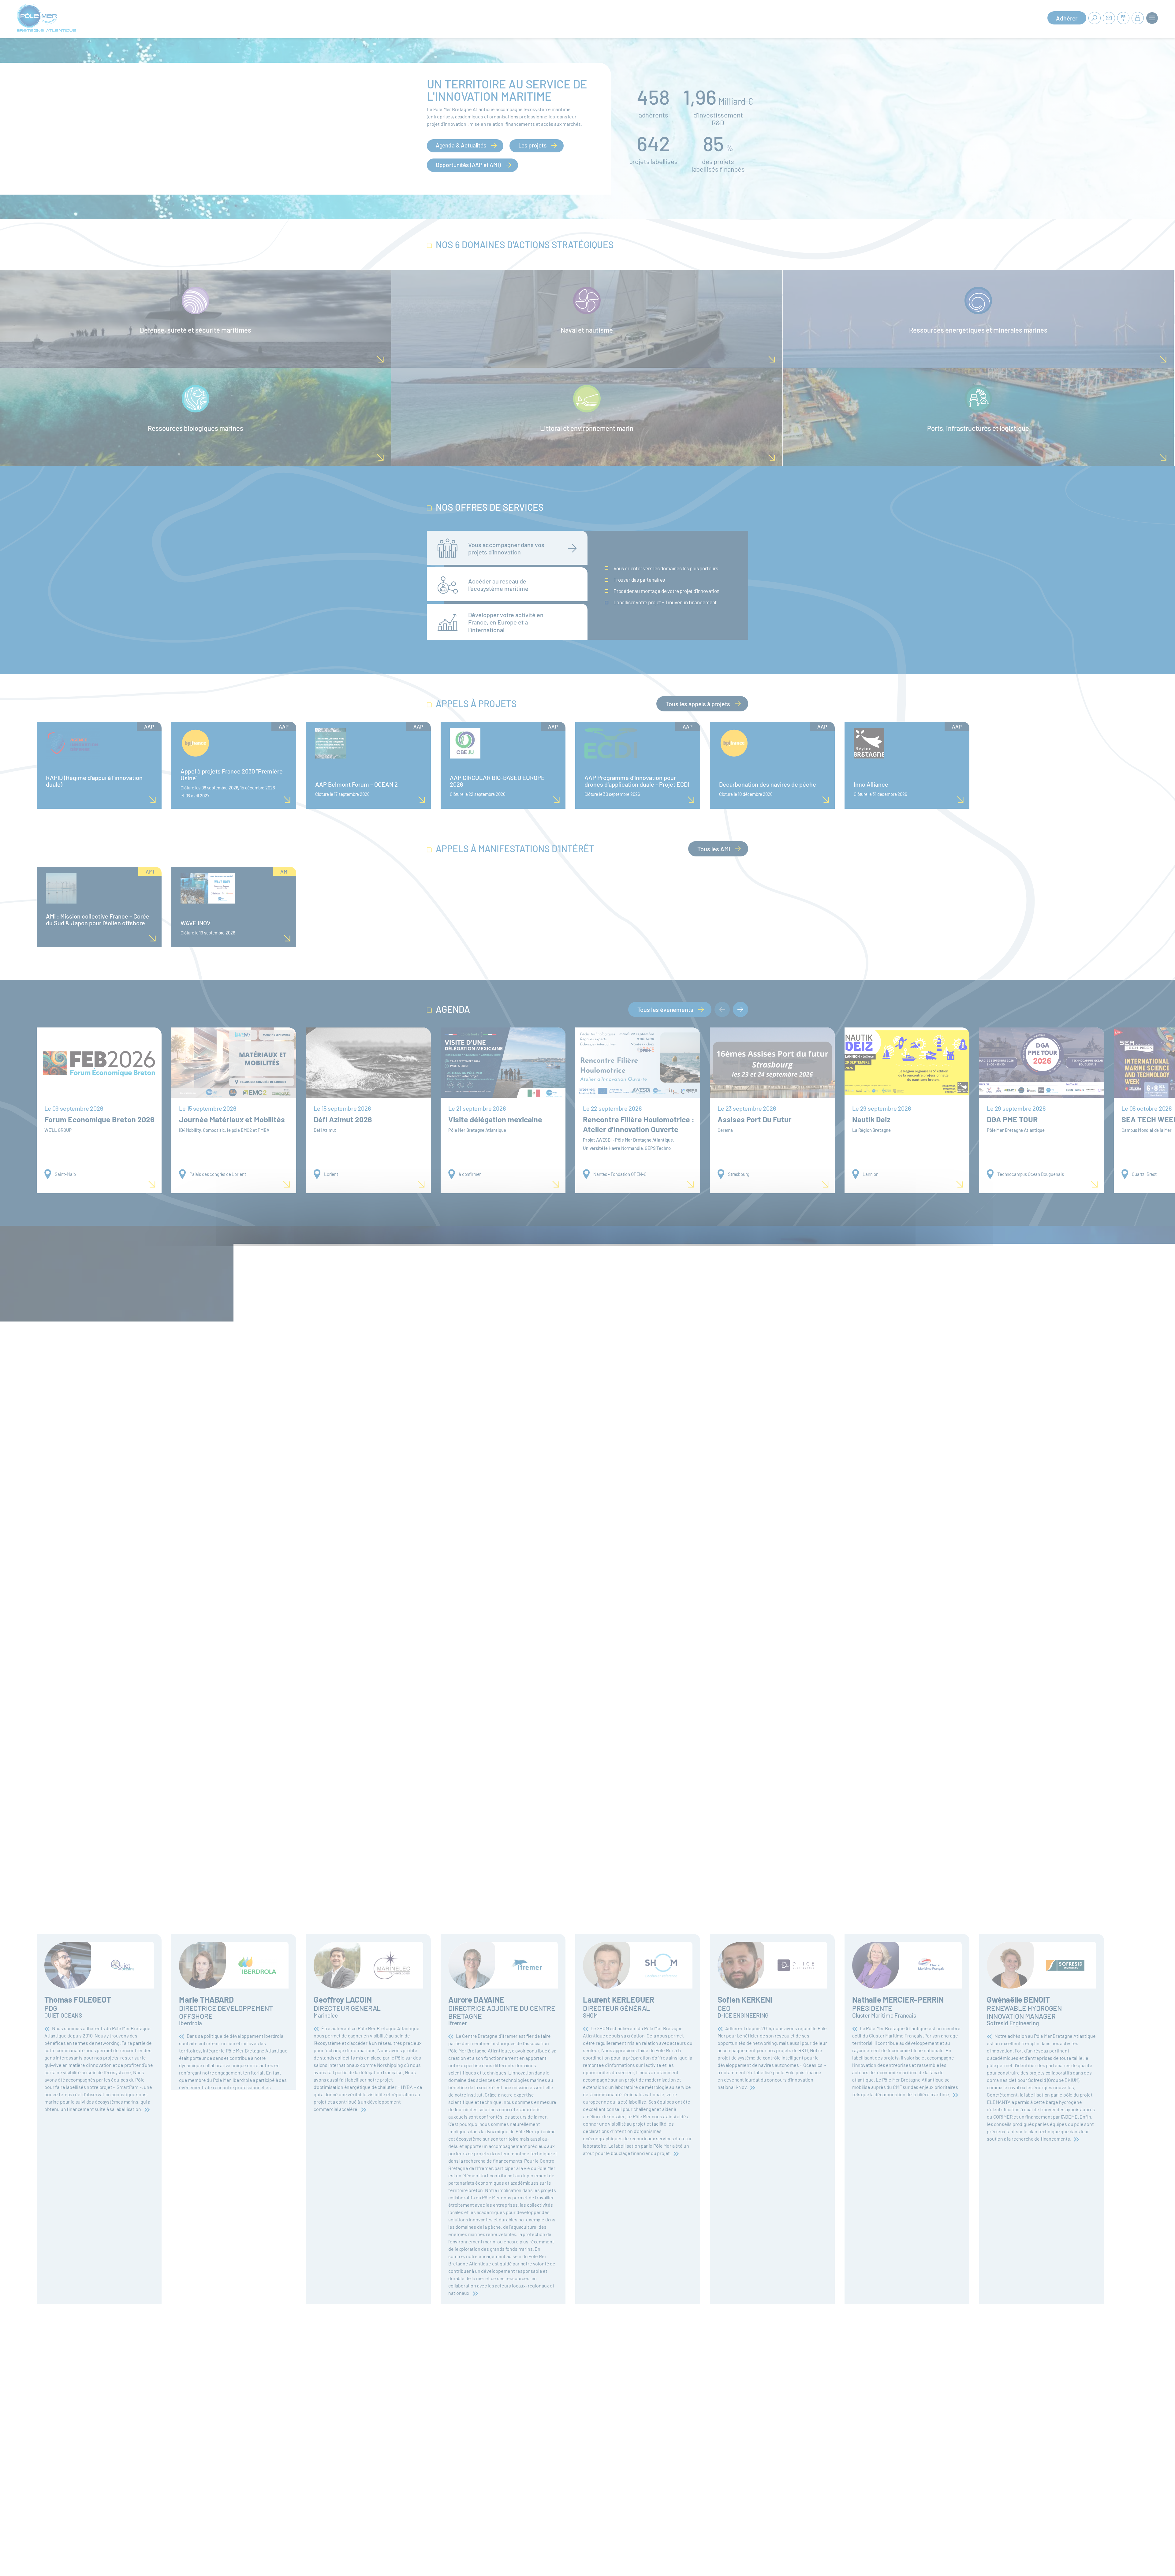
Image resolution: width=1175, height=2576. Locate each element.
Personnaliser (626, 1302)
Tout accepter (551, 1302)
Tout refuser (589, 1302)
